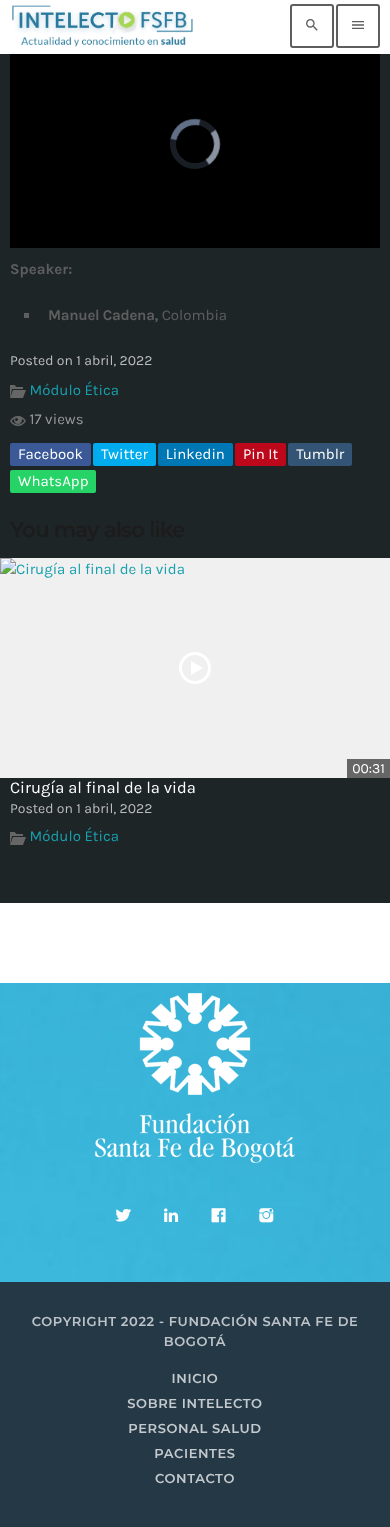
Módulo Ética (74, 390)
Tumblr (320, 454)
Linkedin (195, 454)
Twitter (124, 454)
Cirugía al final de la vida (103, 788)
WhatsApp (53, 481)
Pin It (260, 454)
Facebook (50, 454)
